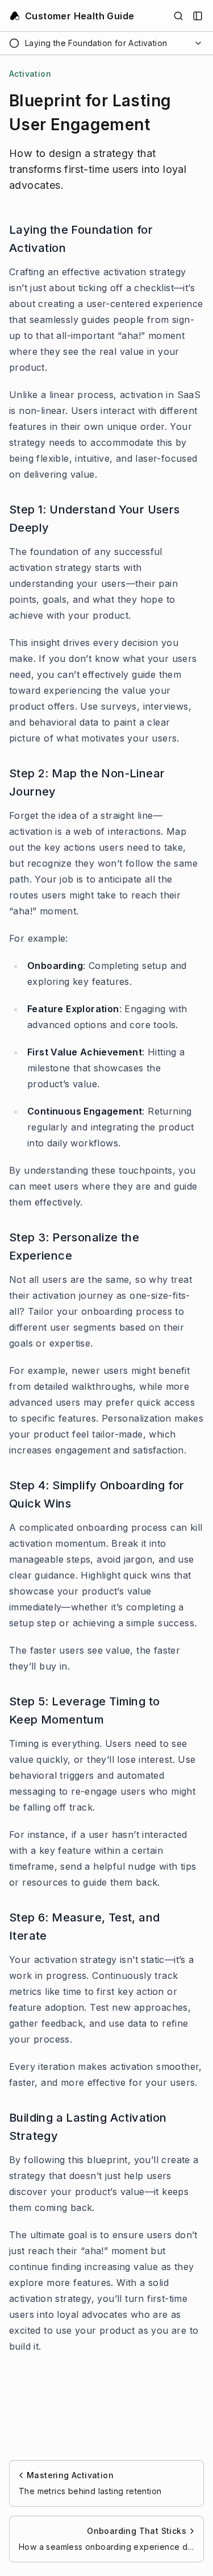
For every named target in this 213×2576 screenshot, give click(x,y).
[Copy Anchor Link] (197, 239)
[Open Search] (178, 16)
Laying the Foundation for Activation (81, 239)
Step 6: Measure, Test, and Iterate (84, 1927)
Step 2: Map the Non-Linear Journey (87, 782)
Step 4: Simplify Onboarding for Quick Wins (97, 1494)
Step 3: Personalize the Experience (74, 1246)
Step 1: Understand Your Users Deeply (95, 519)
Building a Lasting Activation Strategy (88, 2127)
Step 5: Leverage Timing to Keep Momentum (84, 1711)
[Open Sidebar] (198, 16)
